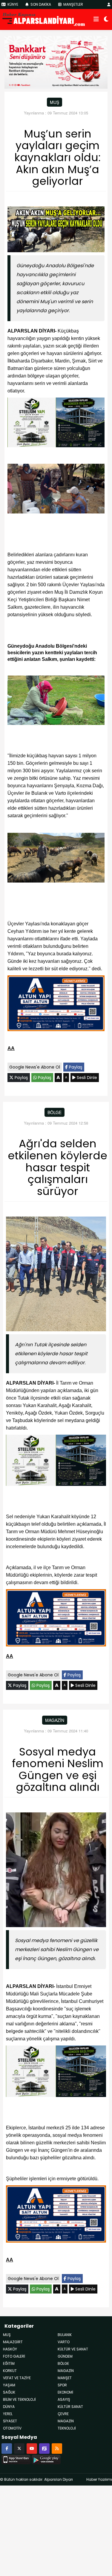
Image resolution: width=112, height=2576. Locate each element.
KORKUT (10, 2371)
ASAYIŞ (64, 2399)
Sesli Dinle (86, 1078)
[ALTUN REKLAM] (56, 1004)
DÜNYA (9, 2407)
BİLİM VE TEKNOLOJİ (19, 2399)
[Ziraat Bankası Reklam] (56, 62)
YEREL (8, 2414)
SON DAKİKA (40, 4)
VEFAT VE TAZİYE (17, 2378)
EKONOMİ (65, 2392)
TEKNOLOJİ (67, 2428)
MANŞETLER (73, 4)
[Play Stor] (46, 2459)
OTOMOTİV (12, 2428)
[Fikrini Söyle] (44, 2448)
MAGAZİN (55, 1720)
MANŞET (65, 2378)
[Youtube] (32, 2448)
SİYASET (10, 2421)
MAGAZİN (66, 2421)
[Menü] (96, 19)
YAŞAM (9, 2385)
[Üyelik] (109, 4)
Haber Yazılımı (99, 2479)
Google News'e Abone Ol (35, 1067)
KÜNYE (12, 4)
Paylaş (75, 1067)
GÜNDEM (65, 2356)
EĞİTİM (9, 2363)
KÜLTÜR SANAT (70, 2407)
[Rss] (57, 2448)
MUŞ (55, 102)
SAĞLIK (9, 2392)
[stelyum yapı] (56, 423)
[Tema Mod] (106, 19)
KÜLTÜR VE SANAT (73, 2349)
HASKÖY (10, 2349)
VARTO (64, 2342)
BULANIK (65, 2335)
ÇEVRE (63, 2414)
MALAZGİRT (13, 2342)
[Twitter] (19, 2448)
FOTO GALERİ (14, 2356)
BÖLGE (55, 1112)
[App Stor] (16, 2459)
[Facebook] (7, 2448)
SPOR (62, 2385)
